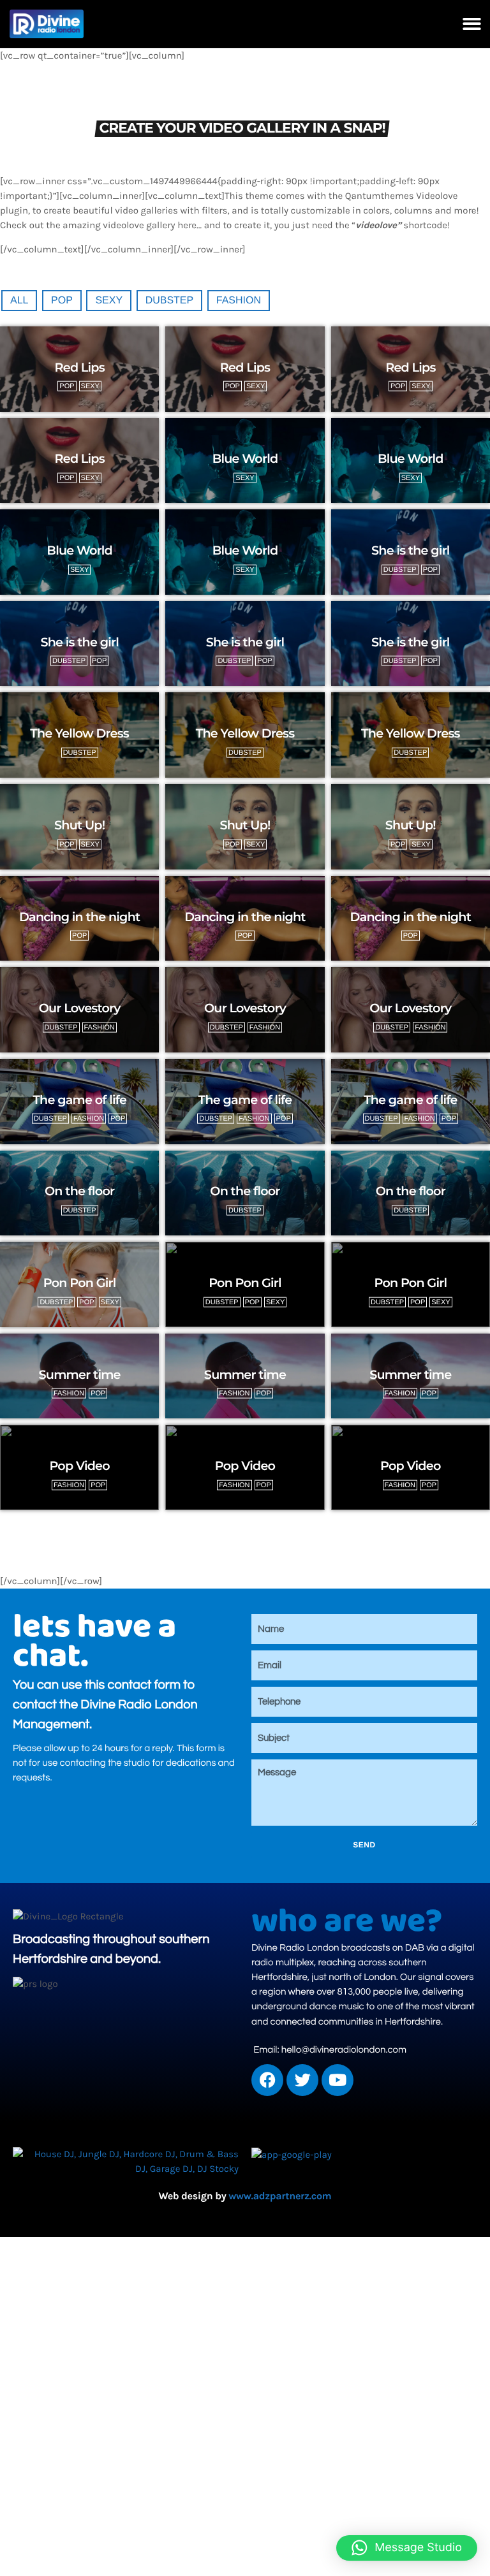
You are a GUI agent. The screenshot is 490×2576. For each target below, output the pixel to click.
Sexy (109, 301)
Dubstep (170, 301)
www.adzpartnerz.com (280, 2196)
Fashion (239, 301)
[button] (472, 24)
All (19, 301)
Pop (62, 301)
